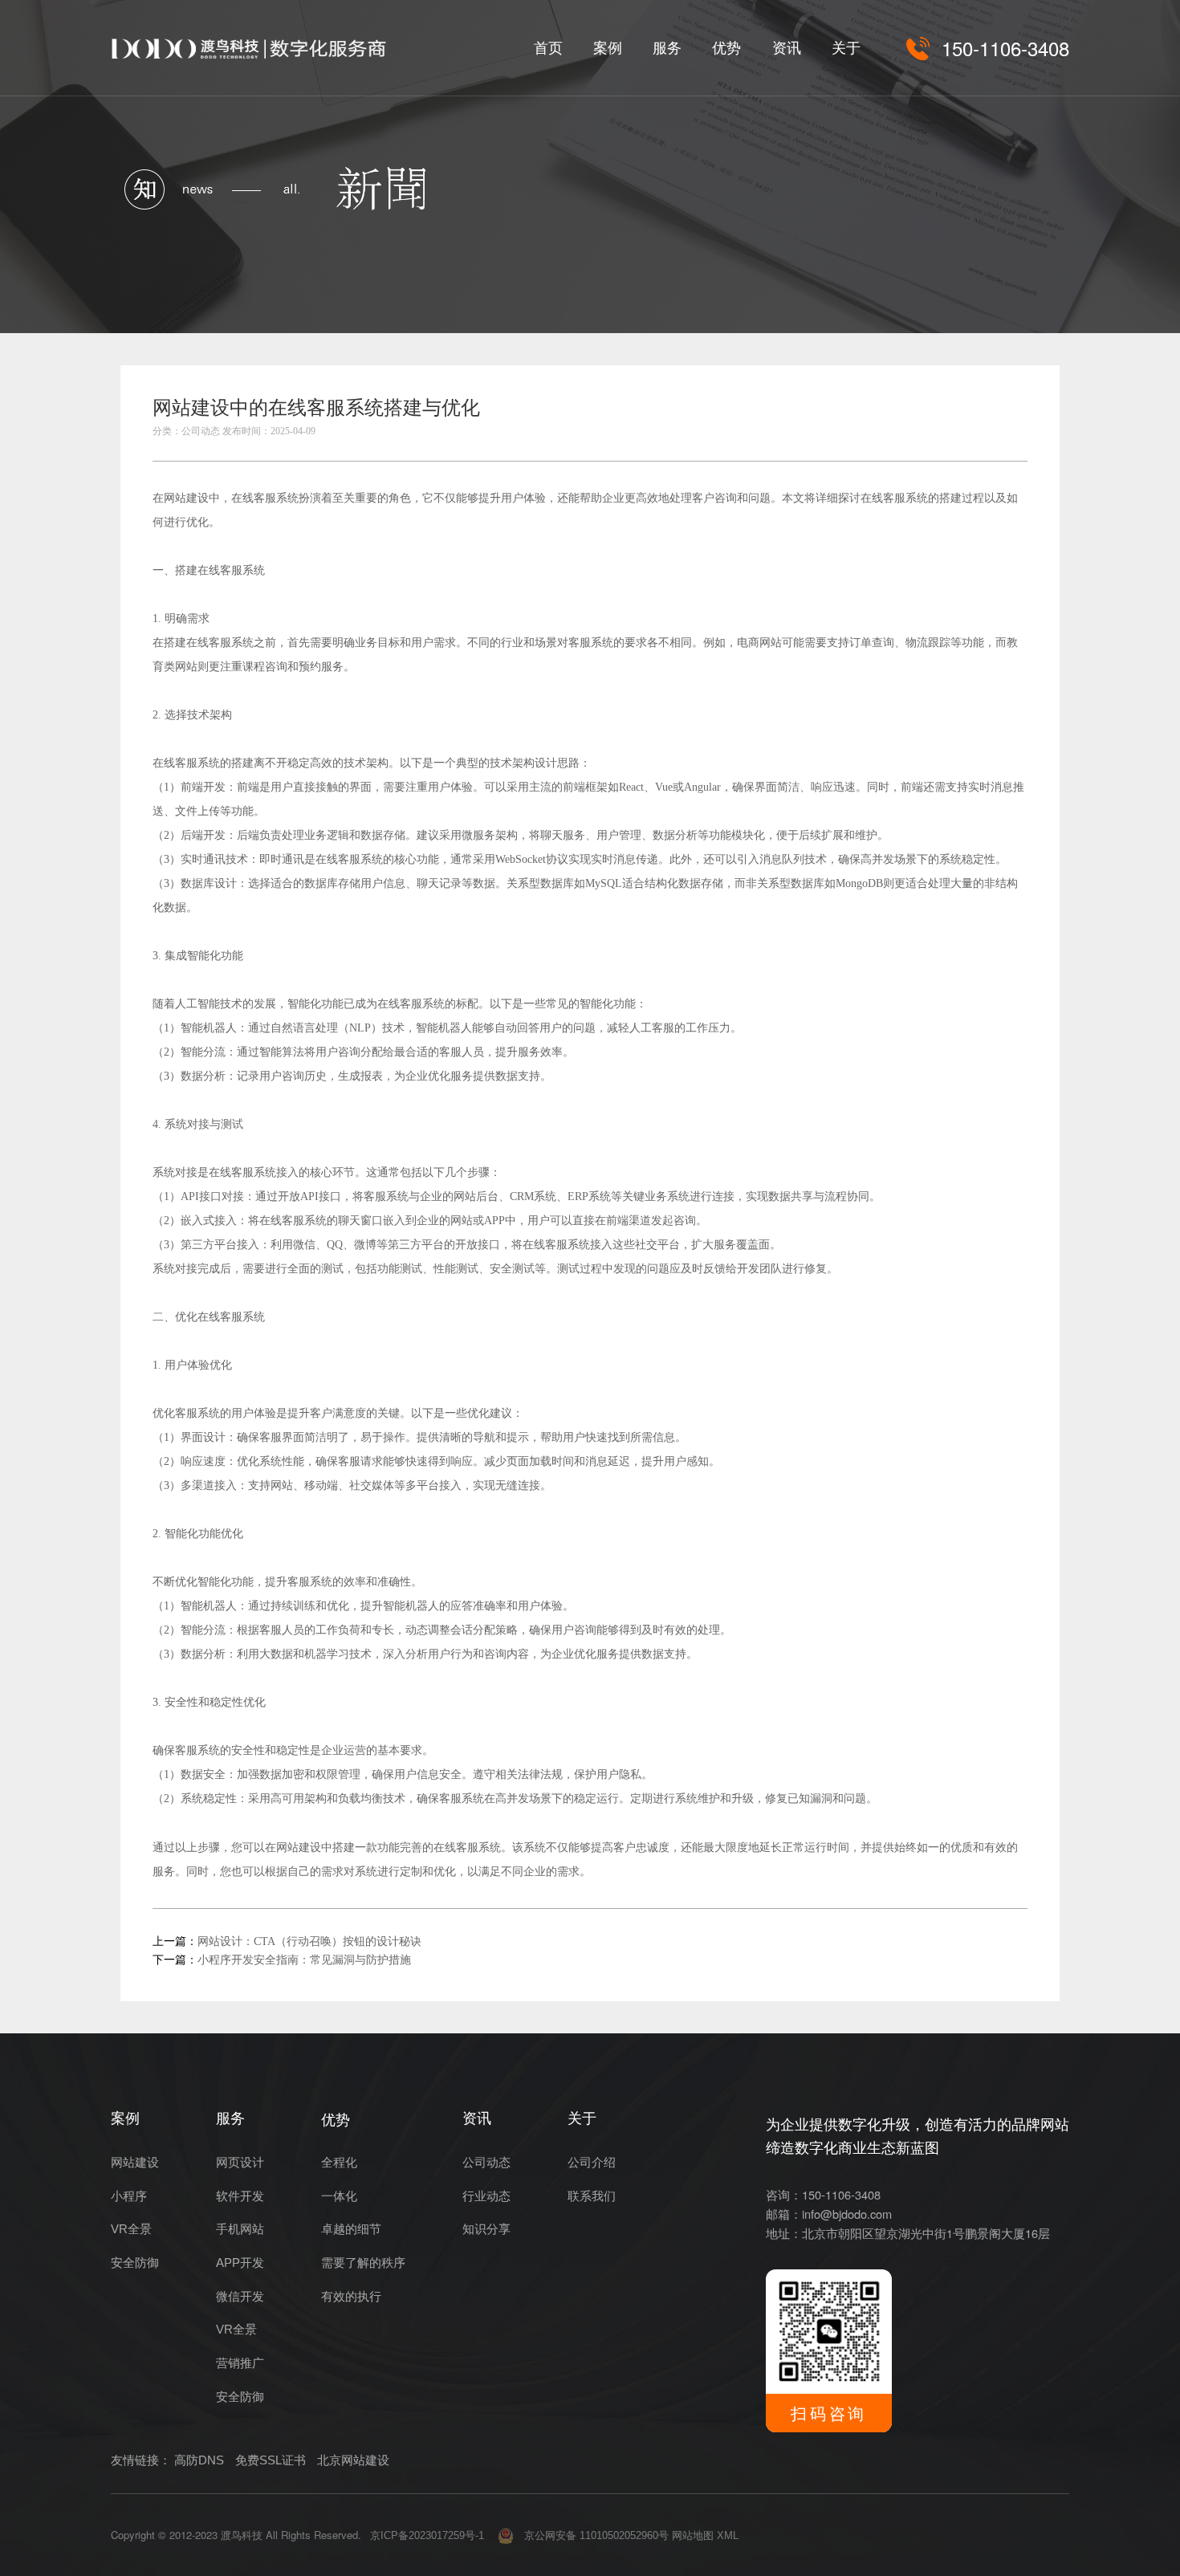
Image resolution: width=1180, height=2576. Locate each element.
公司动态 (486, 2163)
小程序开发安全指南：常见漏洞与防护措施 (304, 1960)
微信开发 (240, 2297)
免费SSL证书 (271, 2460)
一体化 (339, 2196)
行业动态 (486, 2196)
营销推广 (240, 2363)
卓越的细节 (351, 2229)
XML (728, 2535)
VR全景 (131, 2229)
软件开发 (240, 2196)
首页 (548, 48)
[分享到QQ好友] (977, 413)
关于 (846, 48)
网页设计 (240, 2163)
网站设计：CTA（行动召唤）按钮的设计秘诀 (309, 1941)
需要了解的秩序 (363, 2263)
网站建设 (186, 498)
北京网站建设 (353, 2460)
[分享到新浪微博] (1012, 413)
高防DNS (199, 2460)
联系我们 (592, 2196)
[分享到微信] (942, 413)
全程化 (339, 2163)
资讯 (787, 48)
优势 (726, 48)
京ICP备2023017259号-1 (427, 2535)
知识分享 (486, 2229)
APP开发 (240, 2263)
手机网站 (240, 2229)
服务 (667, 48)
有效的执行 (351, 2297)
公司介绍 (592, 2163)
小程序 (129, 2196)
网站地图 (693, 2535)
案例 (608, 48)
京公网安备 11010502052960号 (591, 2535)
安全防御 (135, 2263)
